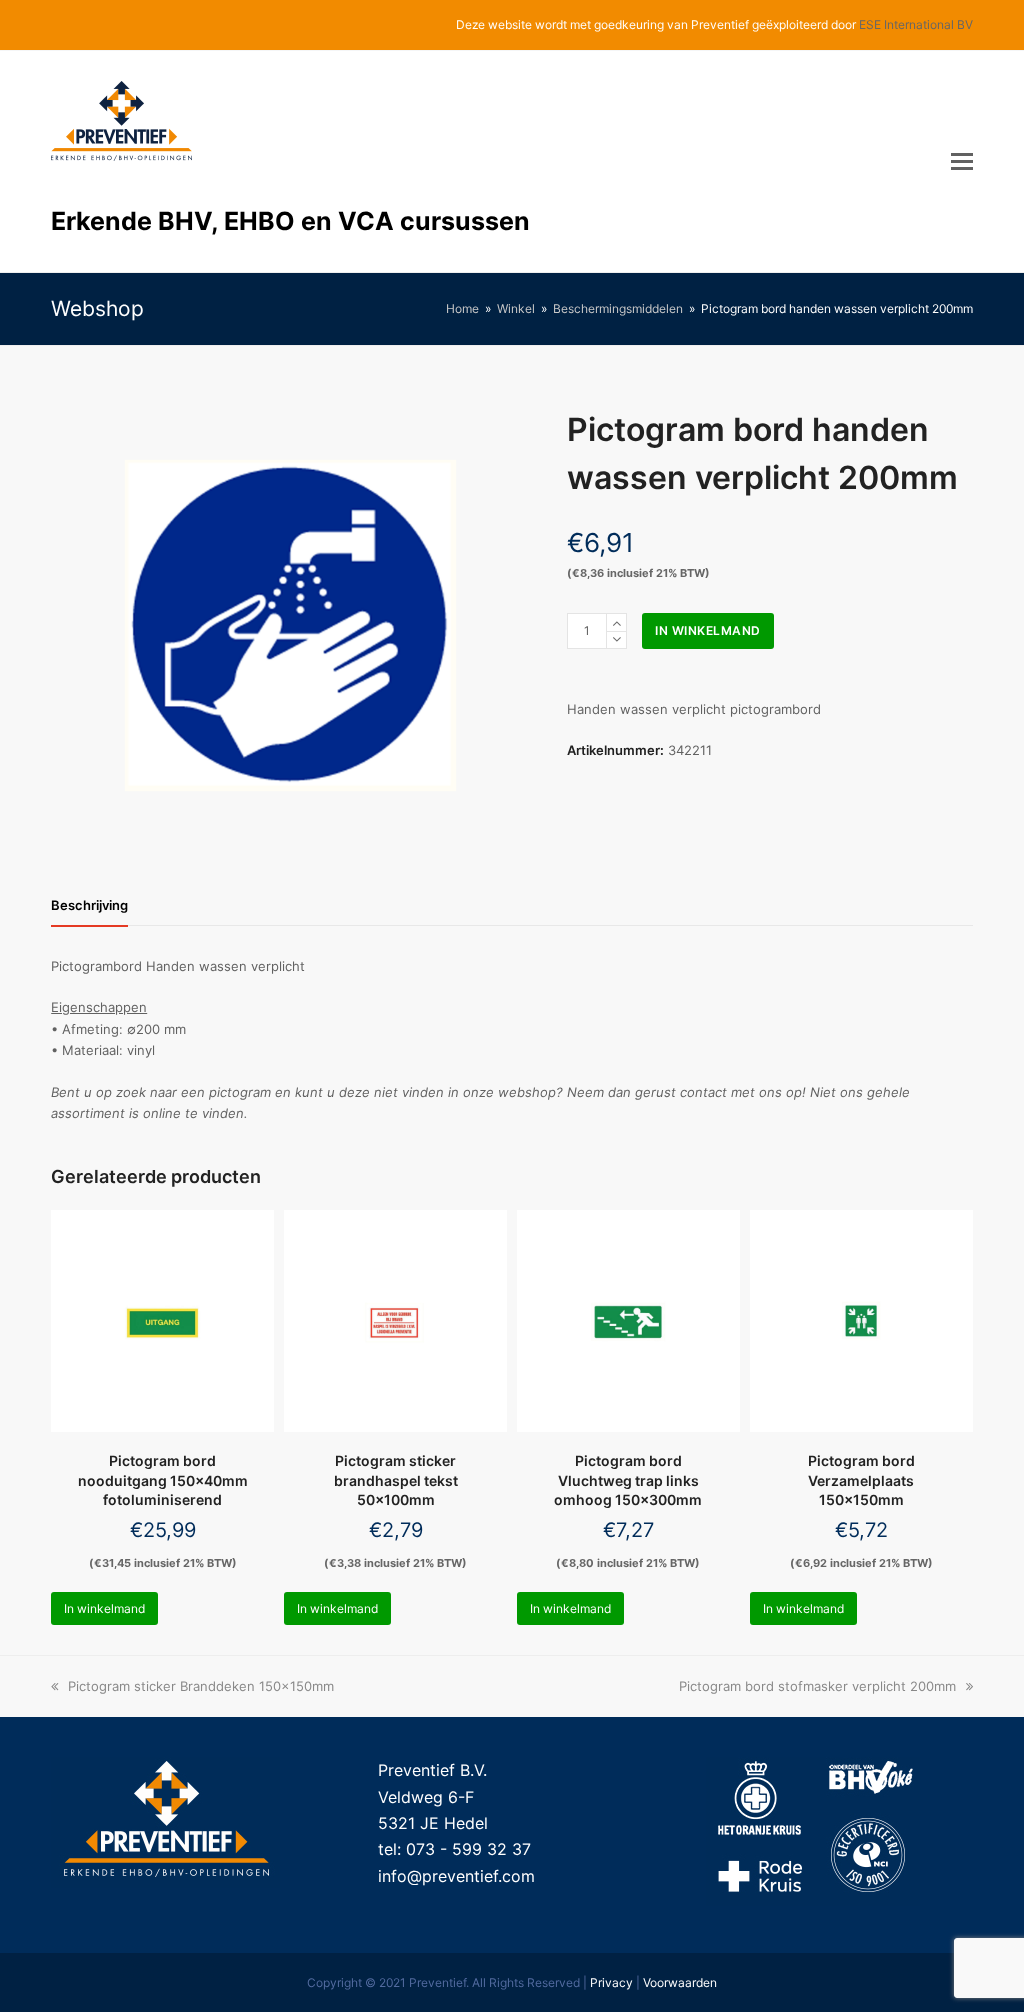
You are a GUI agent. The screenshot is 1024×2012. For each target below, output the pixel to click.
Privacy (611, 1982)
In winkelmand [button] (104, 1608)
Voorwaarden (680, 1982)
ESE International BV (916, 24)
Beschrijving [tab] (89, 905)
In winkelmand (708, 630)
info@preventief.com (456, 1876)
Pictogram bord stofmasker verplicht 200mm (817, 1686)
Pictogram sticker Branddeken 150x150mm (200, 1686)
